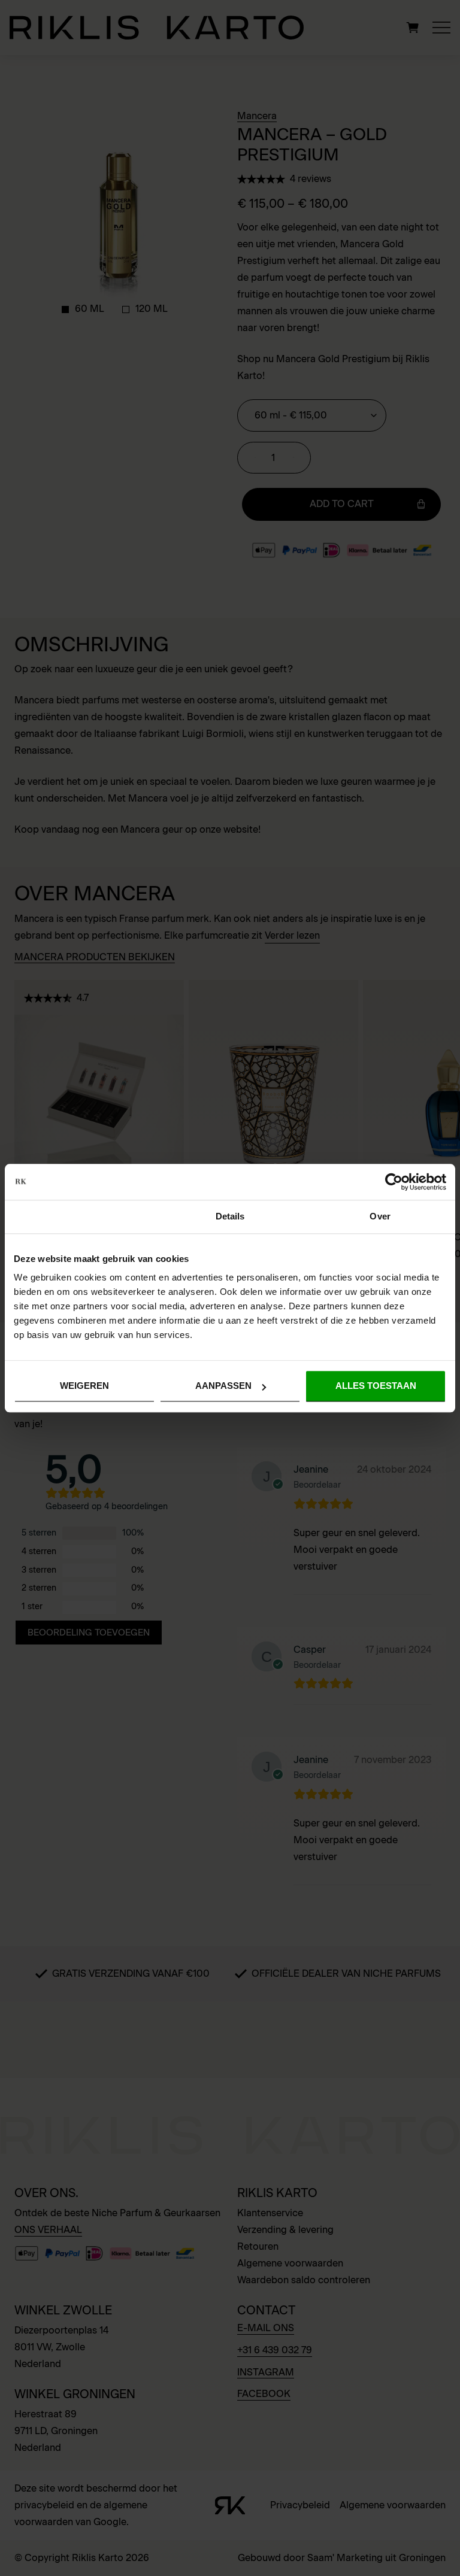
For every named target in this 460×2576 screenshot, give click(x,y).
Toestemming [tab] (80, 1216)
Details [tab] (230, 1216)
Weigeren (84, 1386)
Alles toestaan (376, 1386)
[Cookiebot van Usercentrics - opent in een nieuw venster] (394, 1182)
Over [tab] (380, 1216)
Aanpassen (223, 1386)
